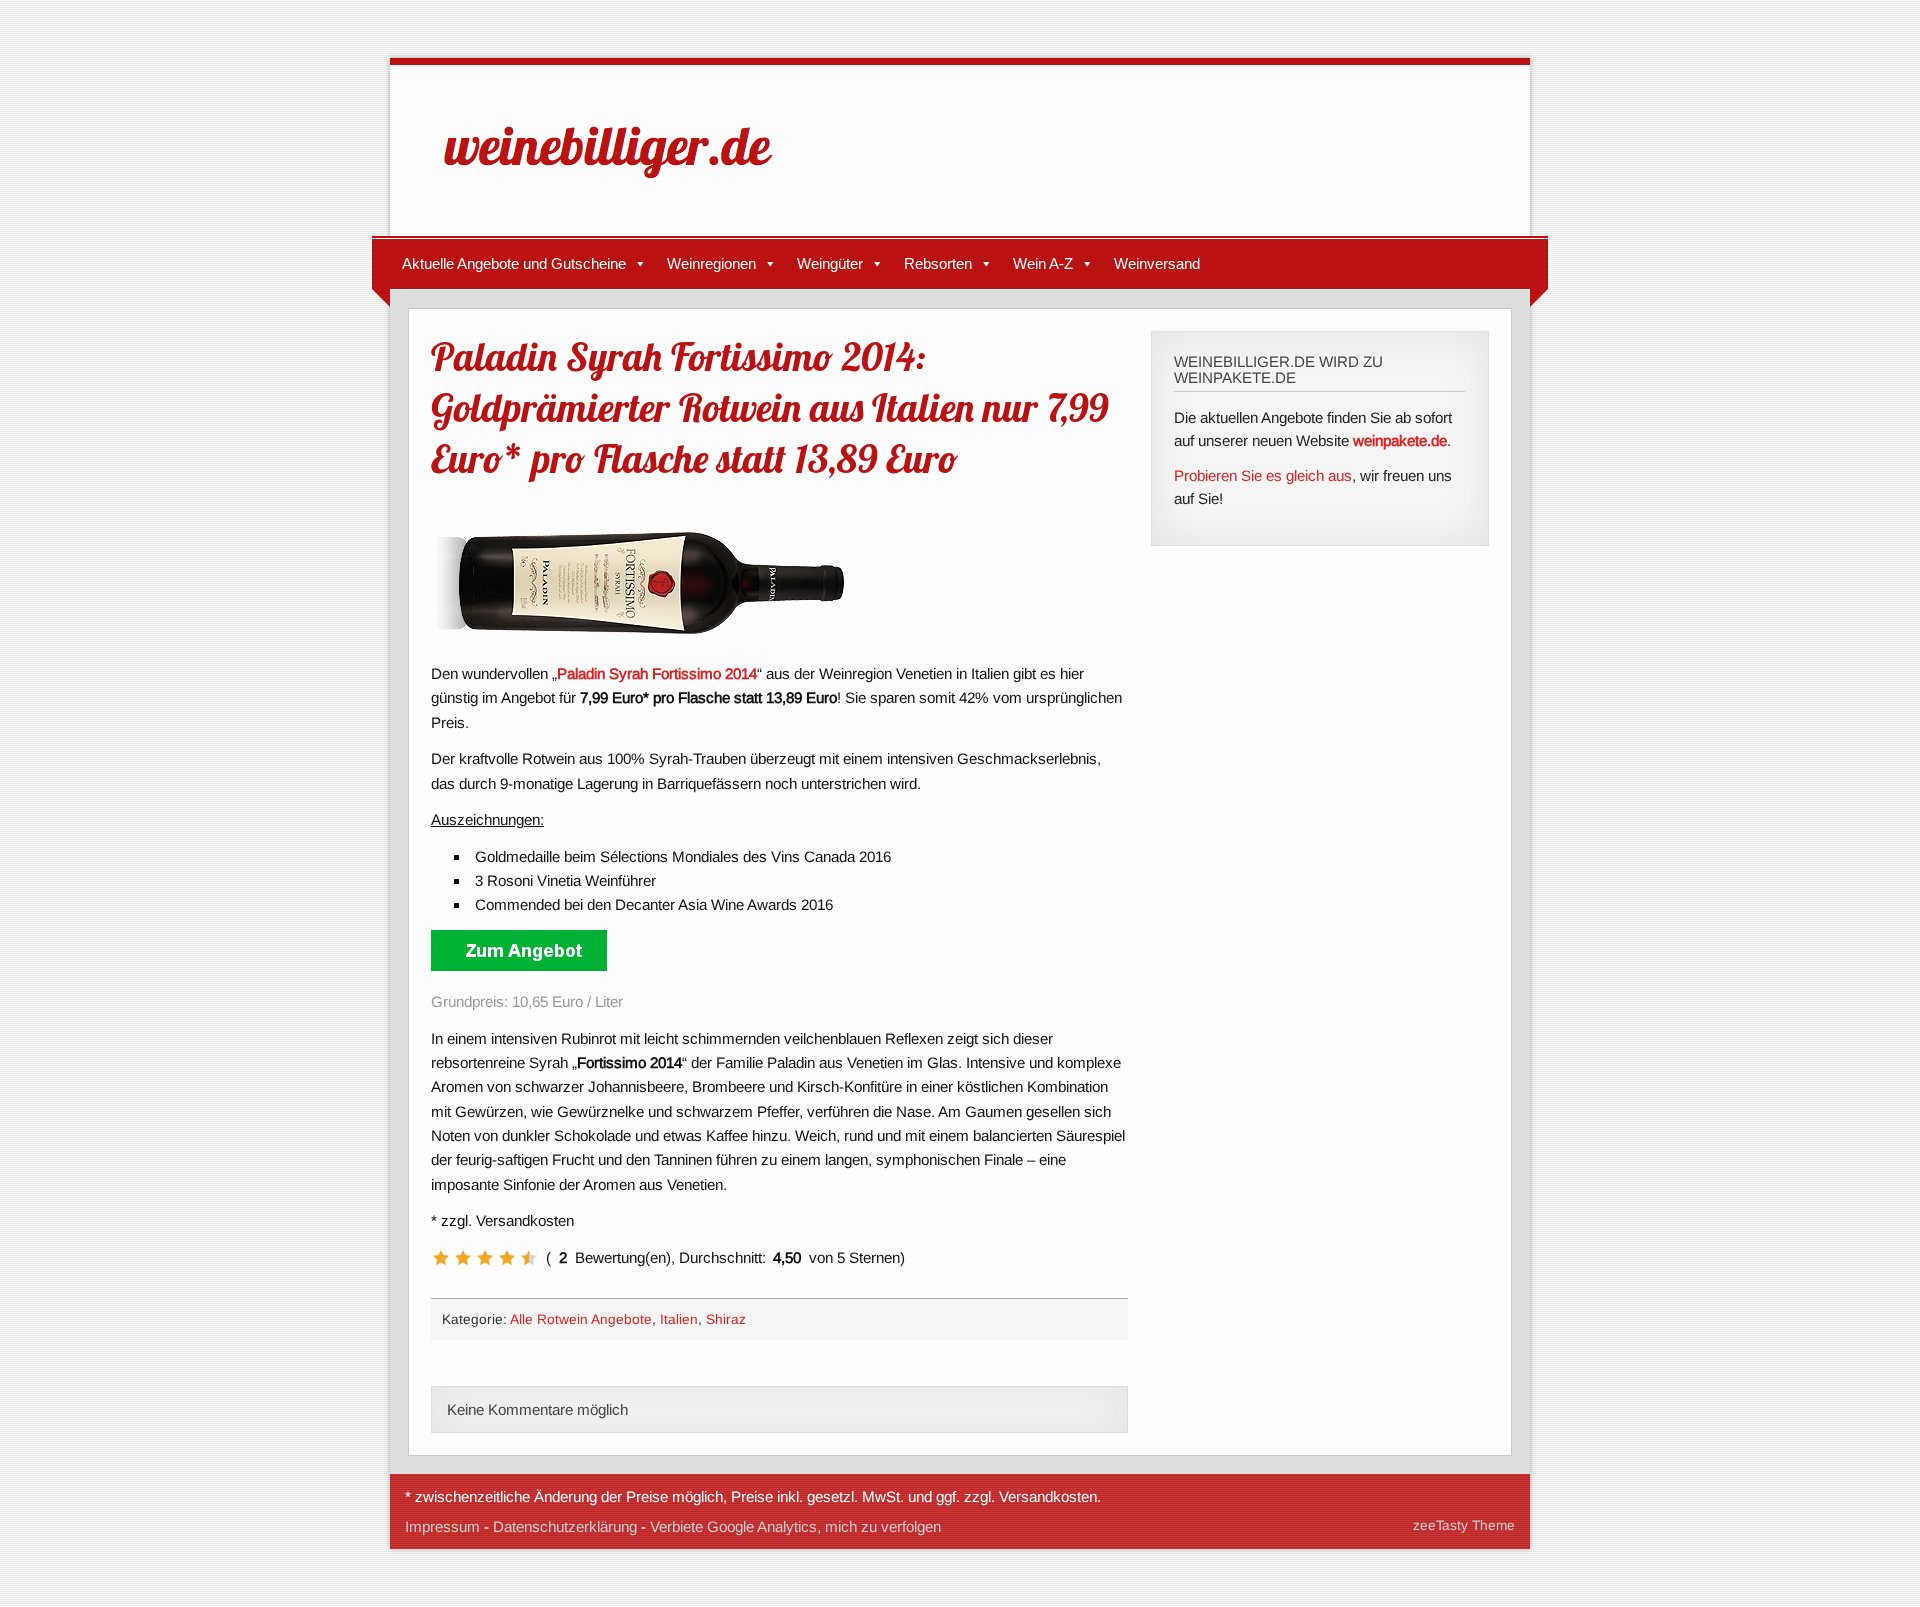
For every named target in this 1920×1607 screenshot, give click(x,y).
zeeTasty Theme (1464, 1525)
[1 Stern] (441, 1258)
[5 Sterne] (529, 1258)
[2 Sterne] (463, 1258)
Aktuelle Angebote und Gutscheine (514, 263)
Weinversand (1157, 263)
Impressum (442, 1526)
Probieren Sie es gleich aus (1263, 475)
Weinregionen (711, 263)
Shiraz (726, 1319)
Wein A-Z (1043, 263)
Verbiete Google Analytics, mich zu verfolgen (795, 1526)
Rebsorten (938, 263)
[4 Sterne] (507, 1258)
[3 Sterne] (485, 1258)
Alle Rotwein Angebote (581, 1319)
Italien (679, 1319)
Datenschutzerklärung (565, 1526)
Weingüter (830, 263)
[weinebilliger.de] (618, 182)
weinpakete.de (1400, 440)
